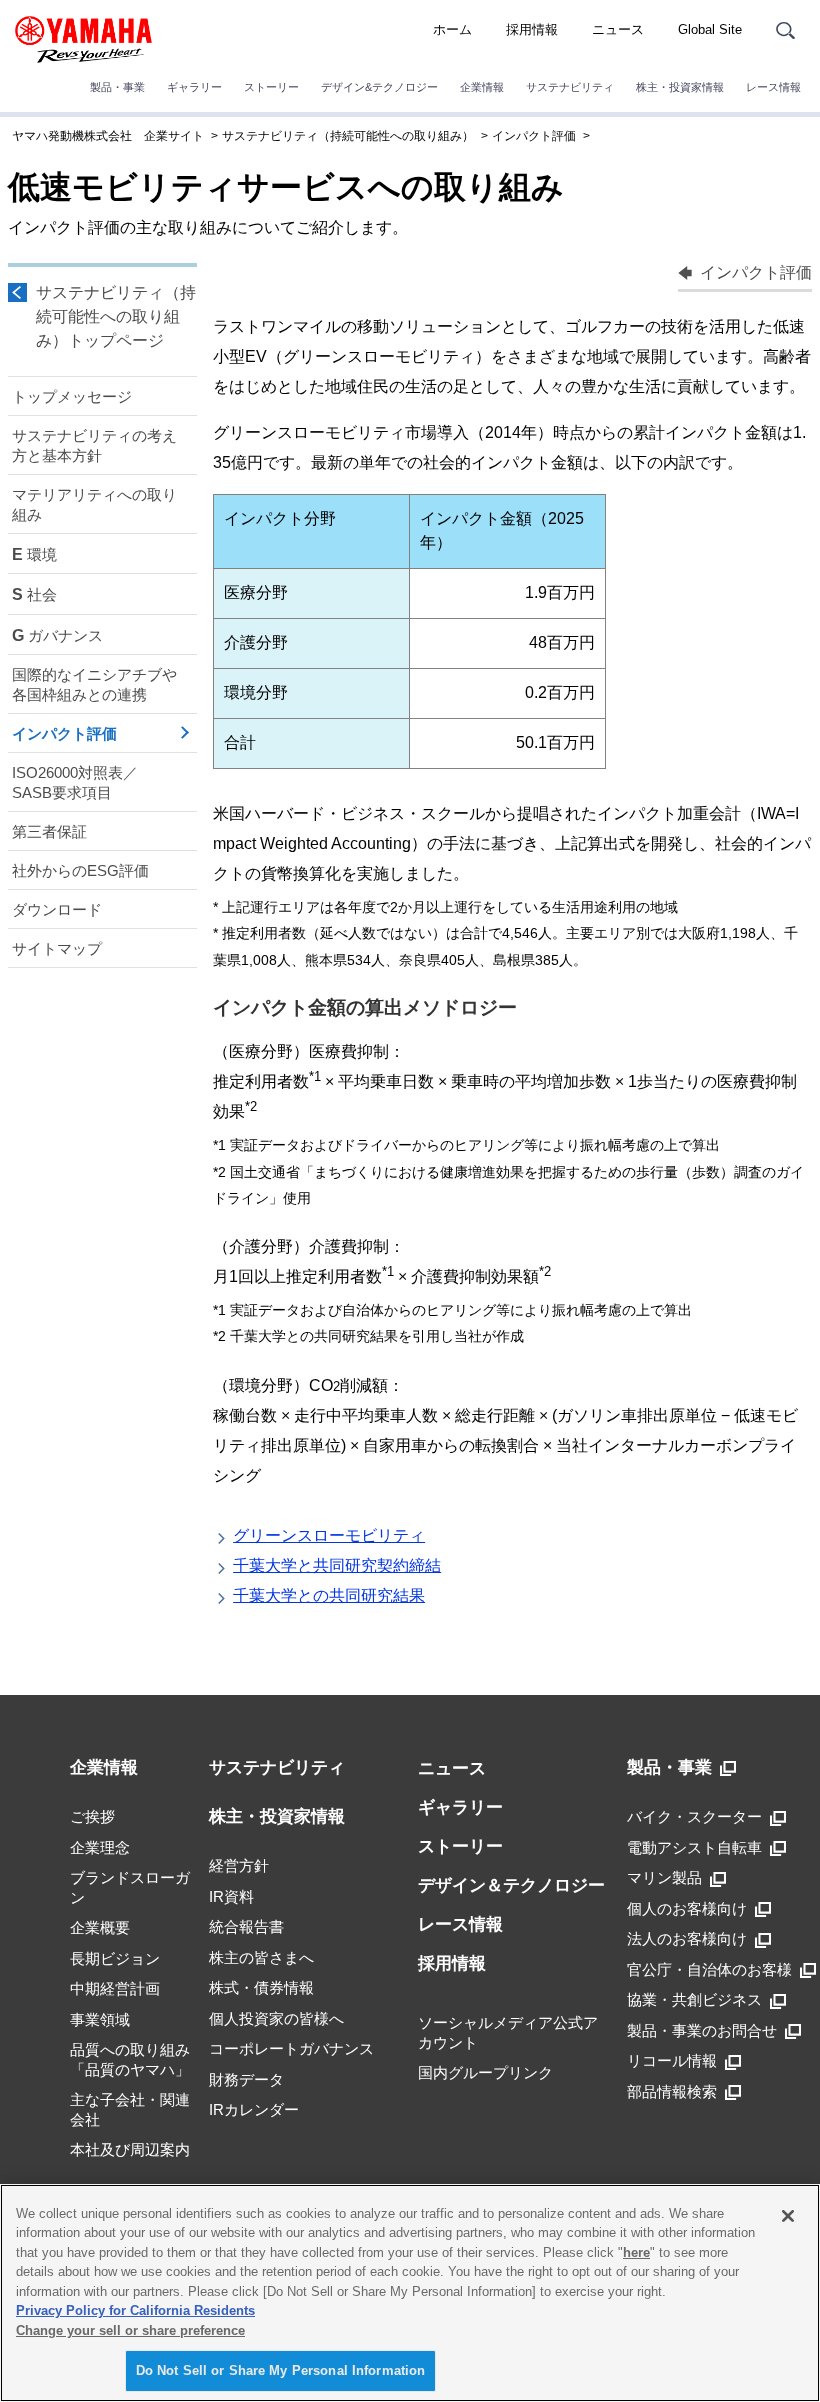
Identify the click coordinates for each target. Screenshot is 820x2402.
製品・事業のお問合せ (702, 2030)
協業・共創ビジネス (694, 1999)
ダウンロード (57, 909)
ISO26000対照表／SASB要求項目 (75, 782)
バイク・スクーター (694, 1816)
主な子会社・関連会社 (130, 2109)
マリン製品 (664, 1877)
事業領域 (100, 2019)
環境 (34, 554)
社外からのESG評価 (80, 870)
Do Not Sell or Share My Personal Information (281, 2370)
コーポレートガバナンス (291, 2048)
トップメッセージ (72, 396)
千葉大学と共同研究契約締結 (337, 1565)
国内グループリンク (485, 2072)
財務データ (246, 2079)
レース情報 (773, 87)
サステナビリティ (570, 87)
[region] (410, 2293)
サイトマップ (57, 948)
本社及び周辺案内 (130, 2149)
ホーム (452, 29)
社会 (34, 594)
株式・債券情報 (261, 1987)
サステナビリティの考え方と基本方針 (94, 445)
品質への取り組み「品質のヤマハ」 (130, 2059)
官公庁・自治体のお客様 (709, 1969)
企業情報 (482, 87)
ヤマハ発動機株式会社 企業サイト (108, 136)
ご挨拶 (92, 1816)
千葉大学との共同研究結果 (329, 1595)
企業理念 (100, 1847)
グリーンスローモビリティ (329, 1535)
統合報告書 (246, 1926)
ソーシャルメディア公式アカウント (508, 2032)
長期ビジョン (115, 1958)
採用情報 (532, 29)
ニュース (618, 29)
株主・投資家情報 (680, 87)
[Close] (788, 2216)
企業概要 (100, 1927)
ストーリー (271, 87)
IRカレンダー (254, 2109)
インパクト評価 (534, 136)
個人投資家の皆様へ (276, 2018)
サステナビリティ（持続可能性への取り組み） (348, 136)
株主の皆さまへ (261, 1957)
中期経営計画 (115, 1988)
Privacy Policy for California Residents (135, 2310)
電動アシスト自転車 (694, 1847)
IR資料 (231, 1896)
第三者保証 (49, 831)
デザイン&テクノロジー (379, 87)
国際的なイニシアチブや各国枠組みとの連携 (94, 684)
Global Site (710, 29)
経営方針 (239, 1865)
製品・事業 (117, 87)
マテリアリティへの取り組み (94, 504)
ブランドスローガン (130, 1887)
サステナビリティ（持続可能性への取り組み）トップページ (116, 316)
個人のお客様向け (687, 1908)
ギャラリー (194, 87)
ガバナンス (57, 635)
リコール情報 (672, 2060)
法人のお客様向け (687, 1938)
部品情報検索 (672, 2091)
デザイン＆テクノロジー (511, 1885)
